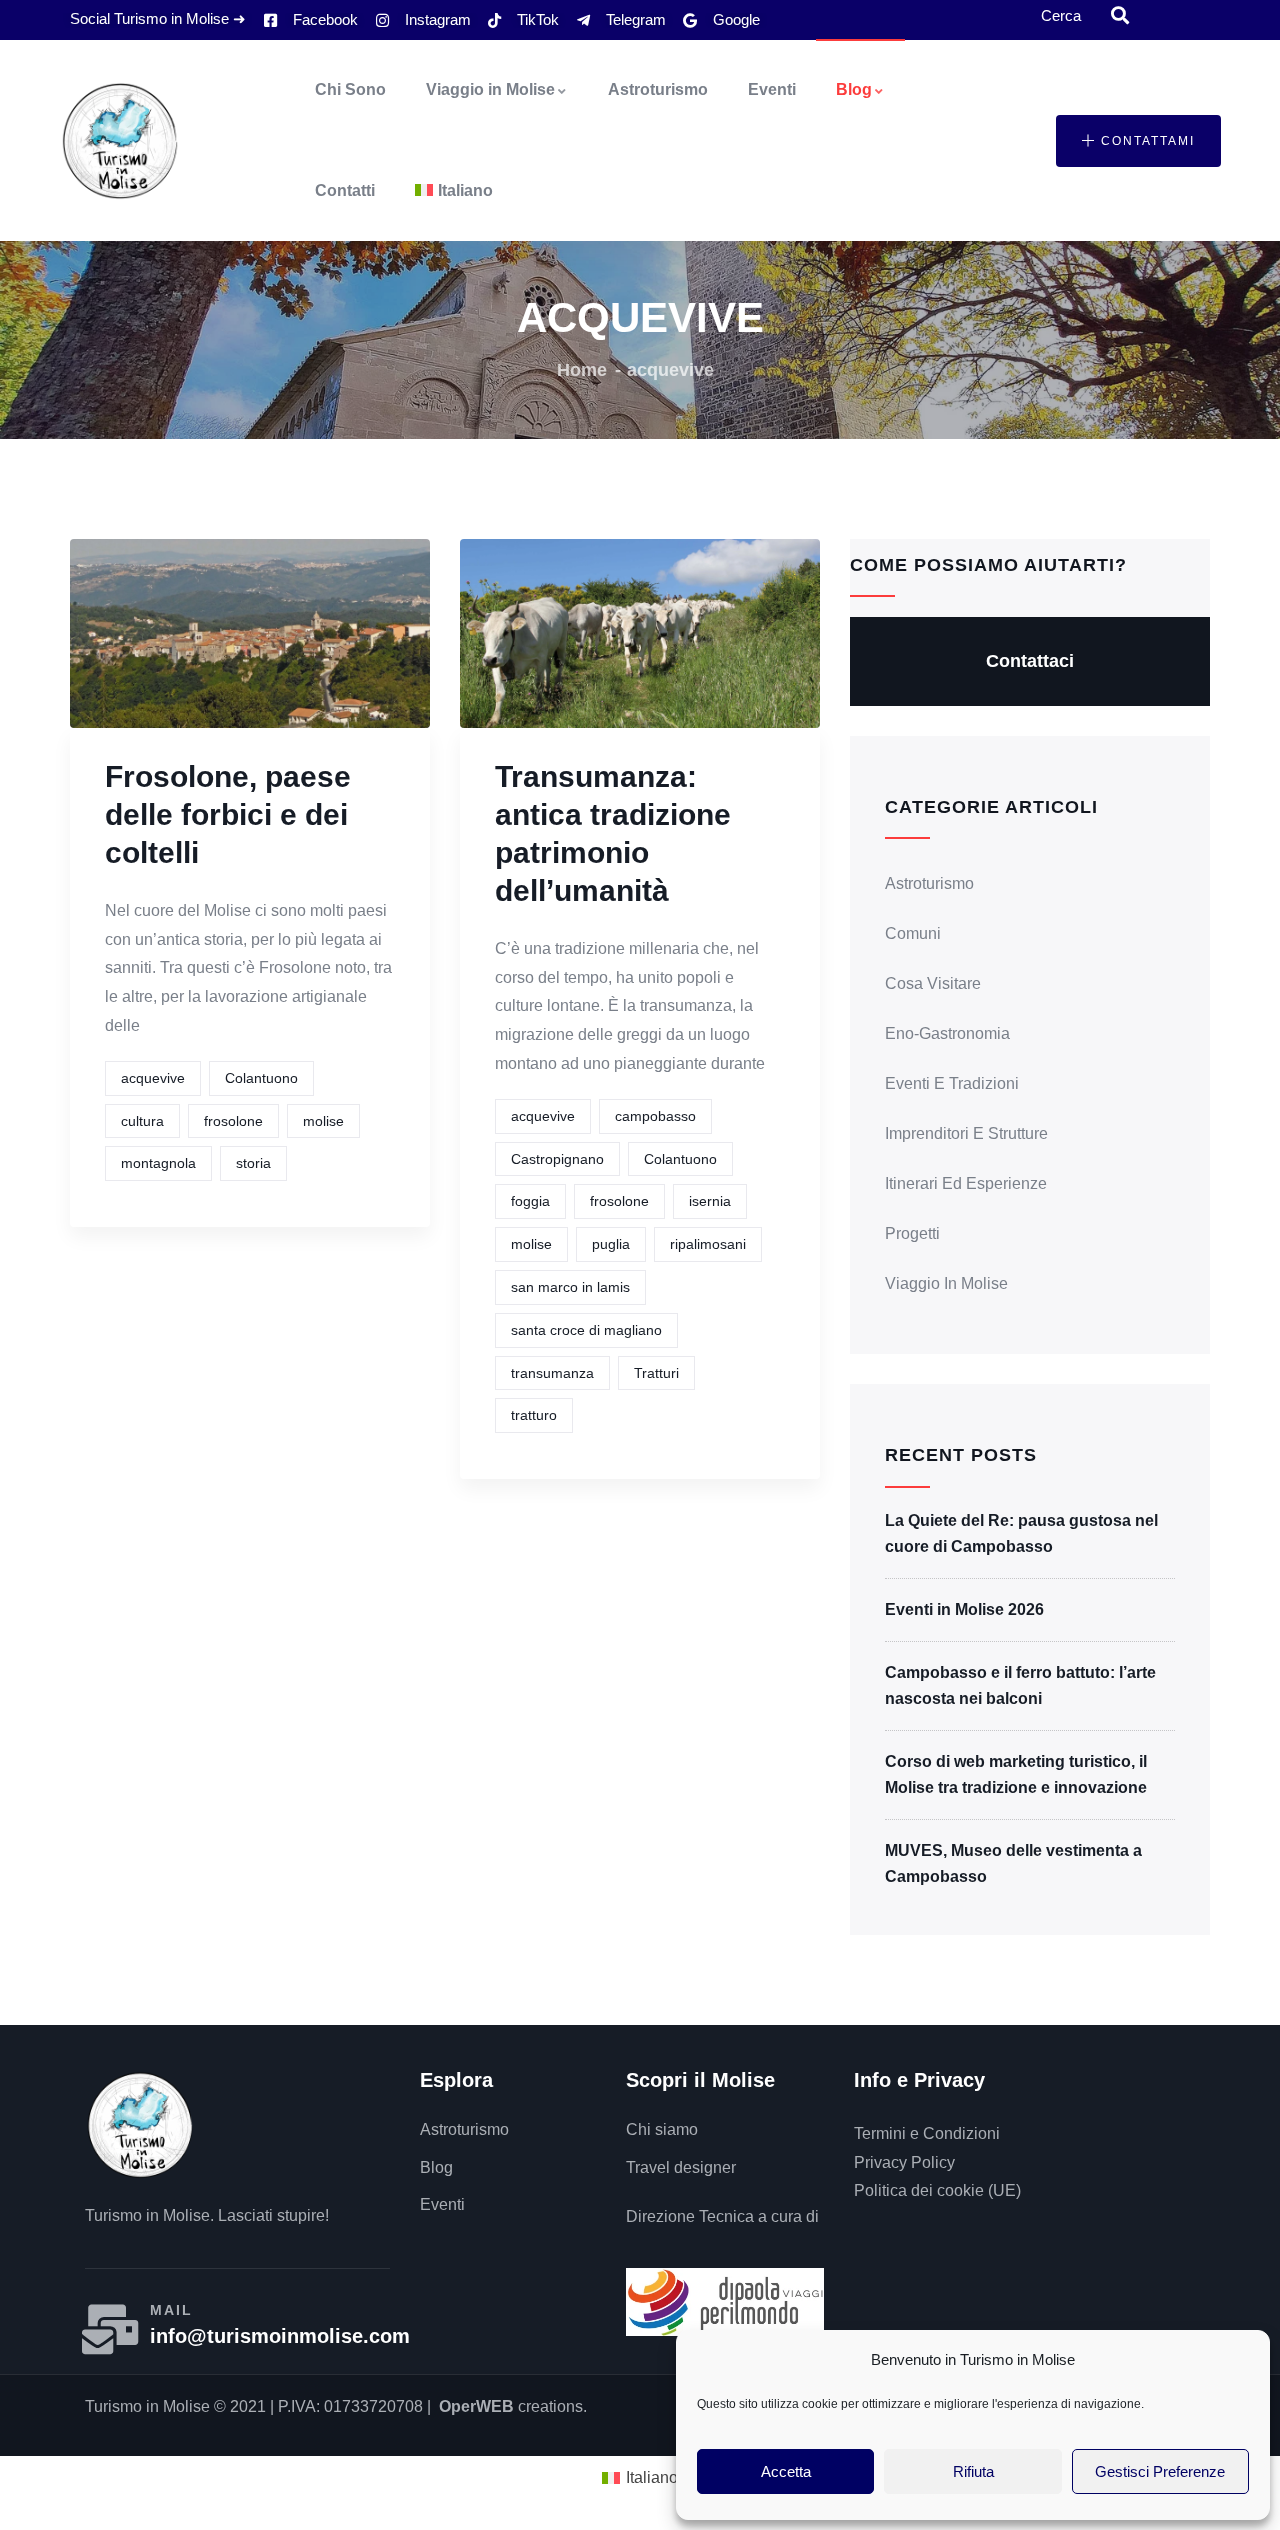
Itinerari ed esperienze (966, 1183)
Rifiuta (973, 2471)
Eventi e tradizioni (952, 1083)
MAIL (171, 2310)
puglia (611, 1244)
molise (323, 1121)
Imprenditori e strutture (966, 1133)
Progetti (912, 1233)
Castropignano (557, 1159)
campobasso (655, 1116)
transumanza (552, 1373)
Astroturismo (658, 89)
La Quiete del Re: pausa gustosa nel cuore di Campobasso (1021, 1533)
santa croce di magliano (586, 1330)
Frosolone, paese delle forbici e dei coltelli (228, 814)
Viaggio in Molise (490, 89)
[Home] (120, 141)
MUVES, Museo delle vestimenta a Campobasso (1013, 1863)
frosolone (233, 1121)
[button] (1138, 141)
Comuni (913, 933)
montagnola (158, 1163)
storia (253, 1163)
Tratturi (656, 1373)
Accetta (786, 2471)
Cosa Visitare (933, 983)
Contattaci (1030, 661)
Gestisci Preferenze (1160, 2471)
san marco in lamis (570, 1287)
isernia (710, 1201)
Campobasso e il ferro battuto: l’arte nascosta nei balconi (1020, 1685)
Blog (854, 89)
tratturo (534, 1415)
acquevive (153, 1078)
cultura (142, 1121)
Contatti (345, 190)
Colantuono (261, 1078)
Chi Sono (350, 89)
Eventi (772, 89)
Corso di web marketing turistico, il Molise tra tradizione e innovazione (1016, 1774)
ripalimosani (708, 1244)
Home (582, 370)
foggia (530, 1201)
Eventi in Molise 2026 (964, 1609)
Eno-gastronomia (947, 1033)
